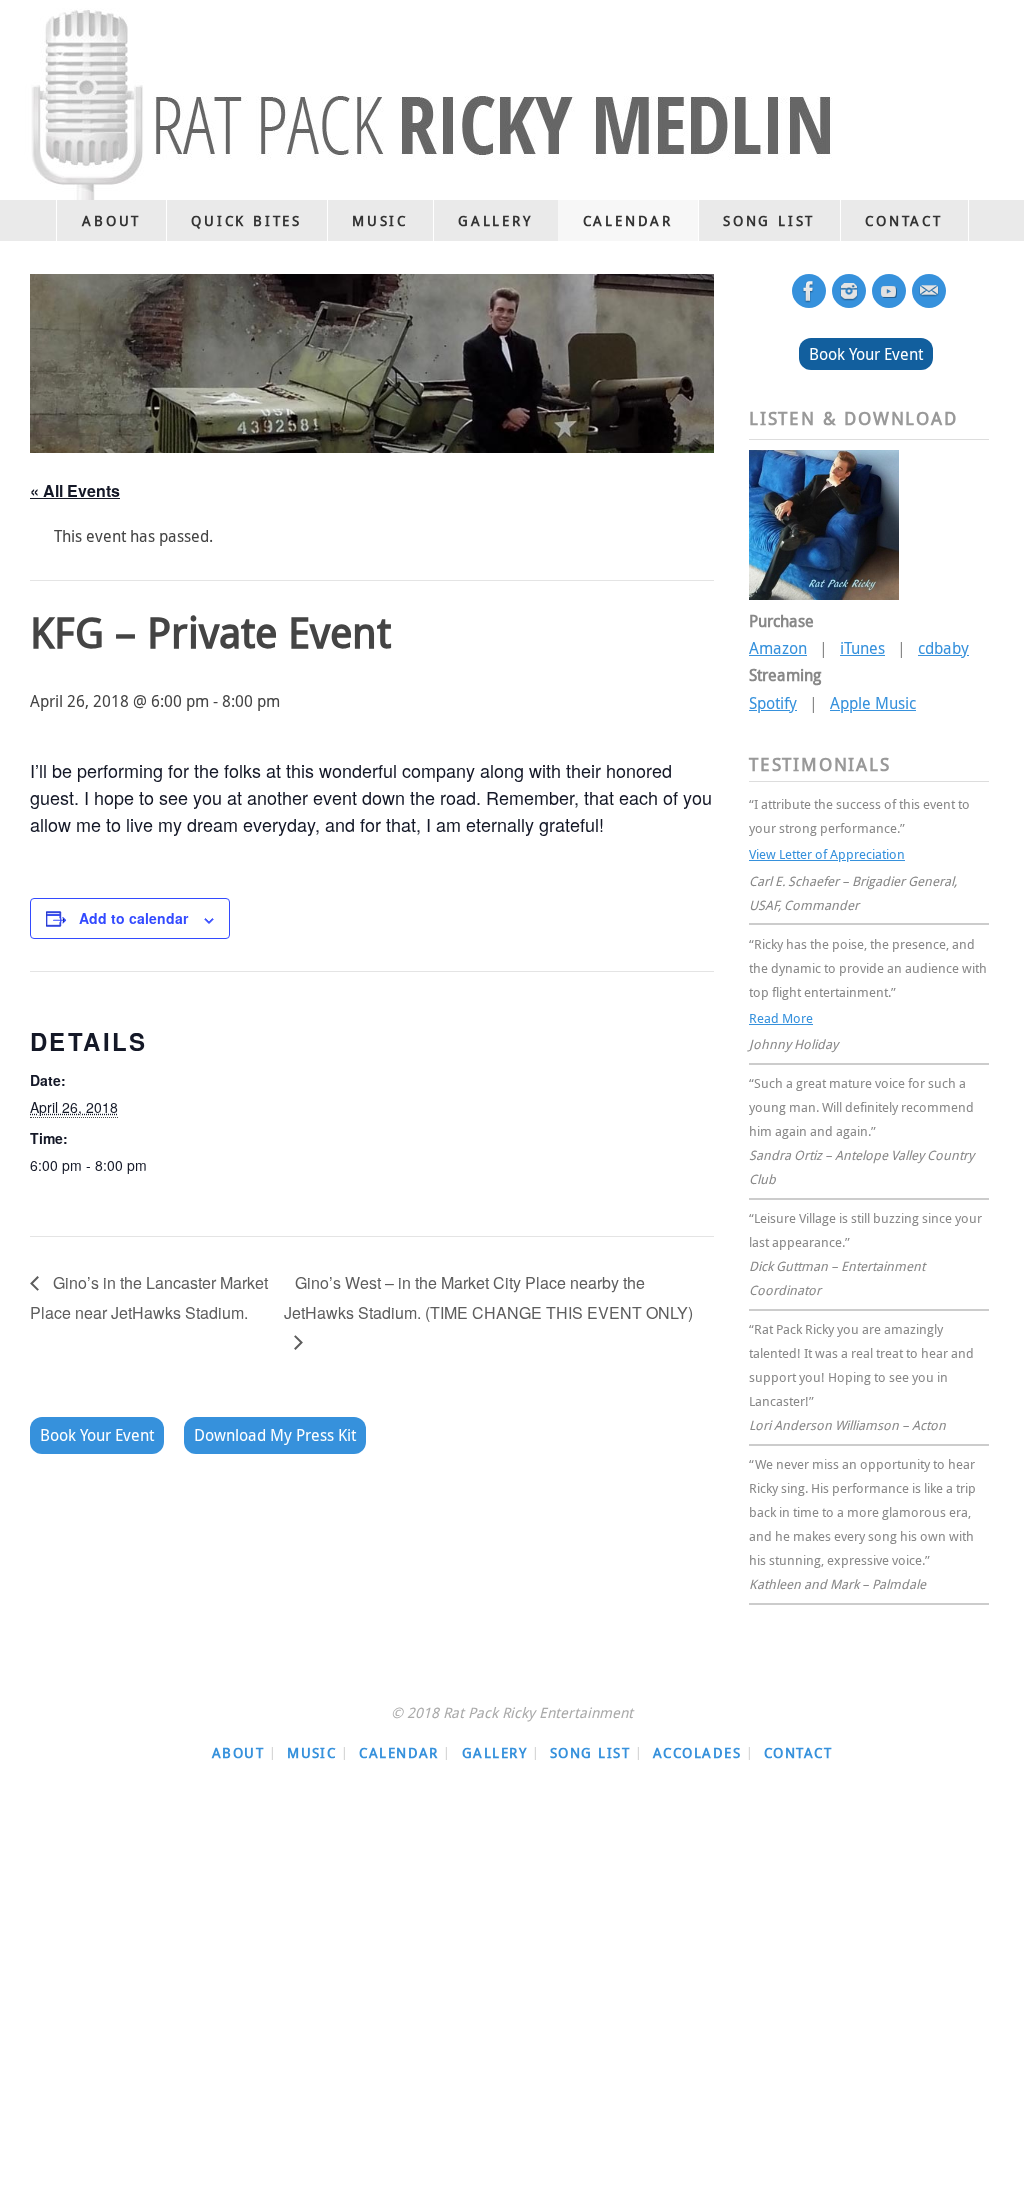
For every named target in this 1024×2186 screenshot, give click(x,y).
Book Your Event (97, 1435)
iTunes (862, 648)
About (238, 1742)
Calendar (399, 1742)
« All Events (75, 490)
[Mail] (929, 291)
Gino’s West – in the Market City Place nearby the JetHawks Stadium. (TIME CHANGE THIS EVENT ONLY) (488, 1297)
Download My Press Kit (275, 1435)
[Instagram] (849, 291)
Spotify (773, 703)
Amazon (778, 648)
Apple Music (873, 703)
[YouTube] (889, 291)
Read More (781, 1011)
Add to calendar (133, 918)
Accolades (697, 1742)
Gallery (494, 1742)
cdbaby (943, 648)
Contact (798, 1742)
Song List (590, 1742)
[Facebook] (809, 291)
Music (311, 1742)
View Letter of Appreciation (827, 852)
